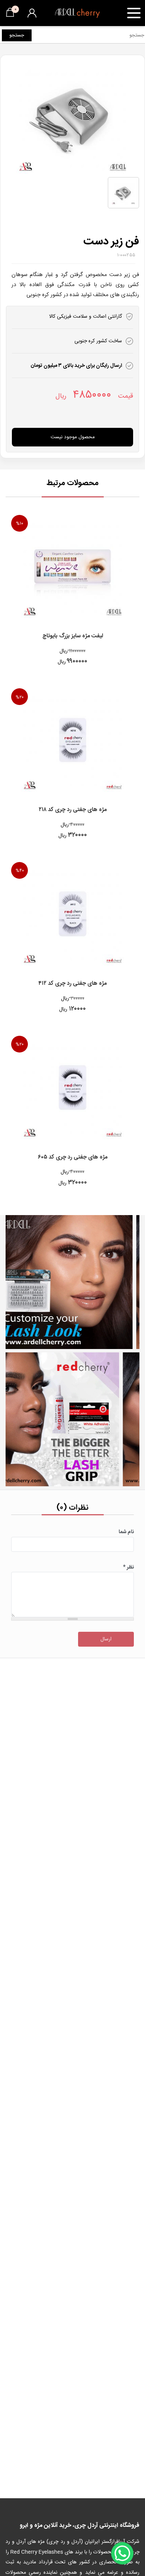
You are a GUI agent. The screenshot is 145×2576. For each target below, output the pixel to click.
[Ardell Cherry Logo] (77, 13)
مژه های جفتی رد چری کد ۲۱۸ (73, 810)
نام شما (126, 1532)
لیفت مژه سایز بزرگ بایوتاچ (73, 636)
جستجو (17, 35)
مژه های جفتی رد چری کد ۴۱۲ (72, 984)
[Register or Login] (32, 13)
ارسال (106, 1639)
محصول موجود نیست (73, 437)
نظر (128, 1567)
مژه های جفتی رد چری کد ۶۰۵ (73, 1158)
